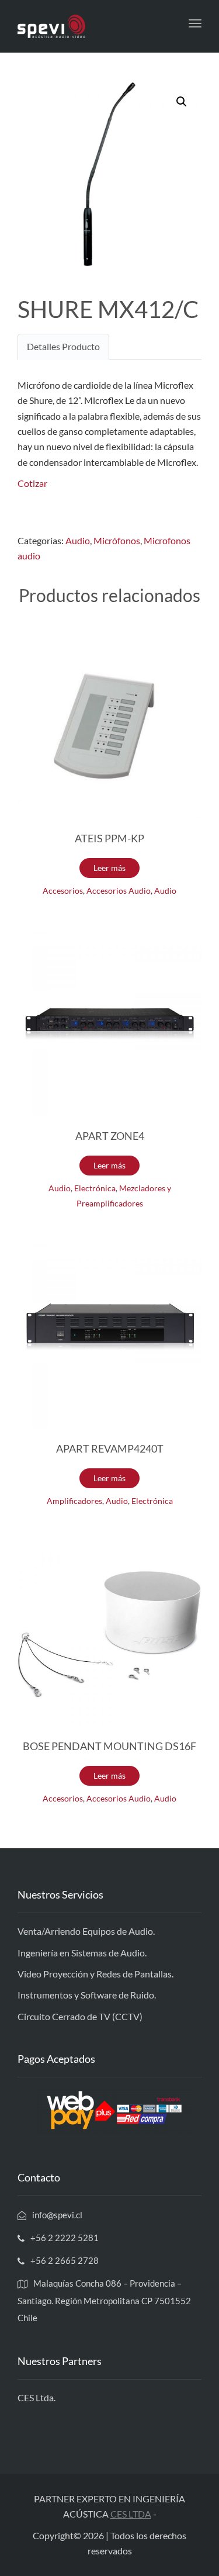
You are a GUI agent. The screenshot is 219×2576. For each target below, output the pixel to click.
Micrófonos (117, 540)
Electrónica (95, 1188)
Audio (78, 540)
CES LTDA (131, 2514)
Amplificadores (74, 1501)
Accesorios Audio (119, 891)
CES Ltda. (36, 2397)
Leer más (109, 868)
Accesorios (63, 891)
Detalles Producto (63, 346)
